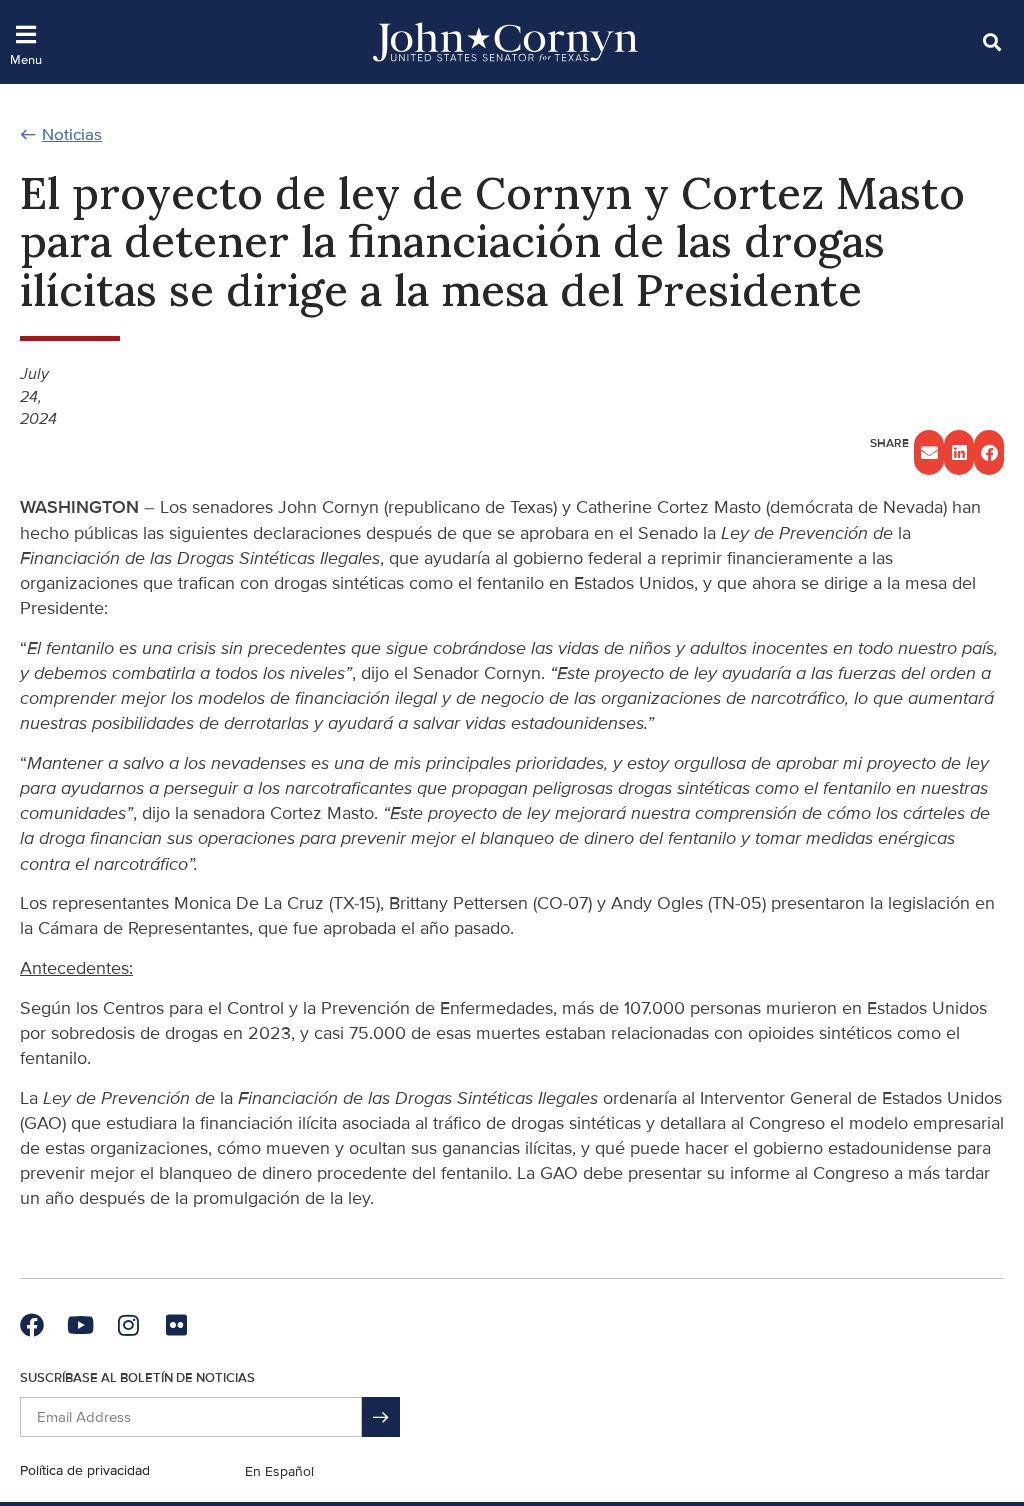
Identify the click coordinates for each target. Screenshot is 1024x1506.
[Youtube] (80, 1325)
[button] (991, 41)
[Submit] (381, 1417)
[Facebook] (32, 1325)
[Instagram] (128, 1325)
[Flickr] (176, 1325)
